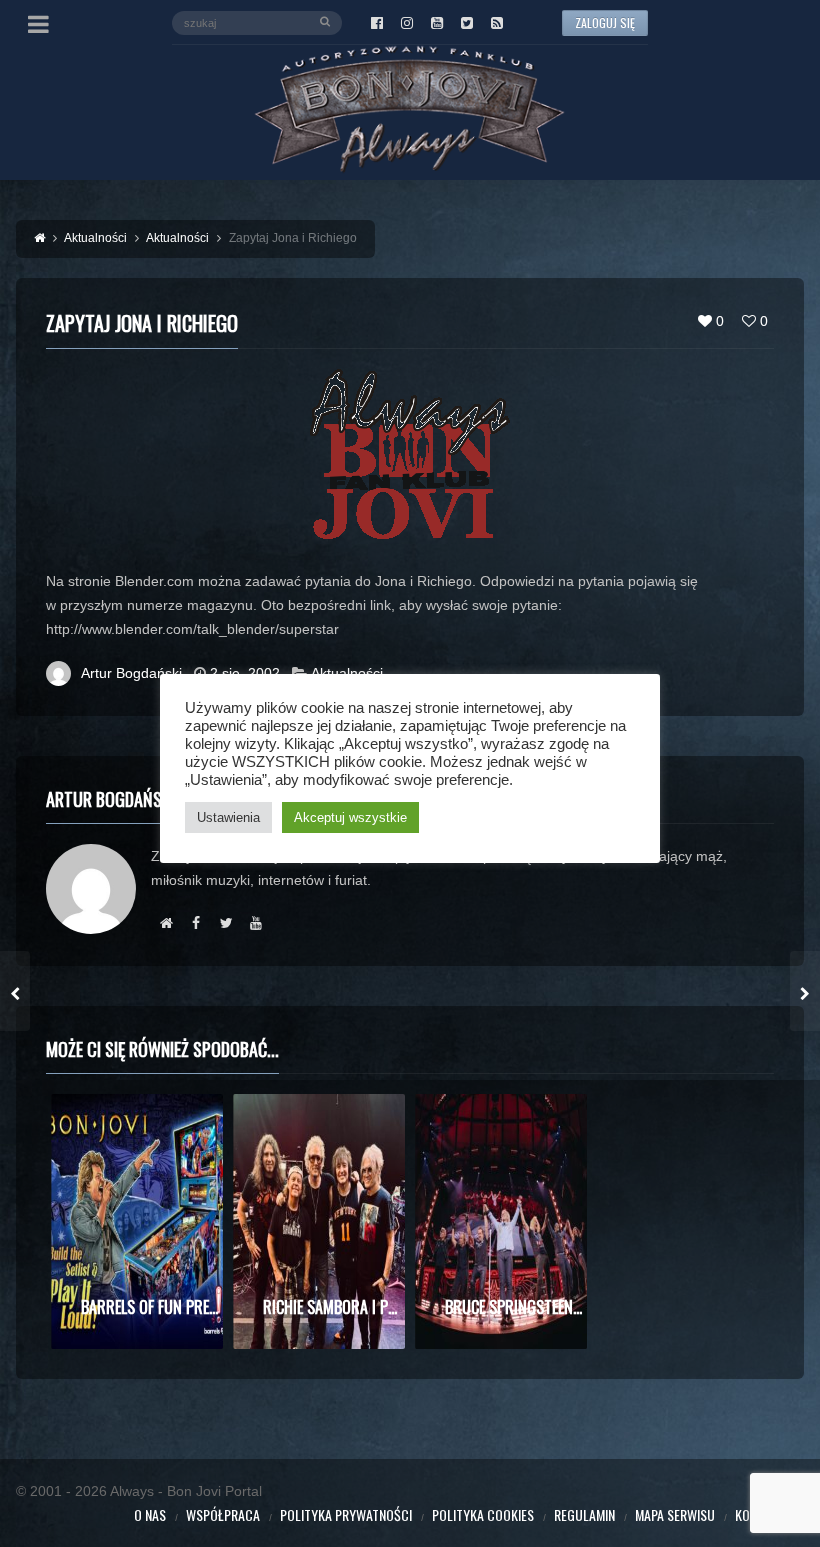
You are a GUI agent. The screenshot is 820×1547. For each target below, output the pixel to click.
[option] (137, 1221)
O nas (150, 1514)
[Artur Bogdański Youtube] (256, 923)
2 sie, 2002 (245, 673)
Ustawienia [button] (228, 817)
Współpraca (223, 1514)
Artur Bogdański (131, 673)
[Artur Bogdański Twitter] (226, 923)
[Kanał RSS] (497, 23)
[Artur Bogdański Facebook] (196, 923)
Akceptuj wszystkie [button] (350, 817)
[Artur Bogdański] (166, 923)
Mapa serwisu (675, 1514)
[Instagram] (407, 23)
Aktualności (347, 673)
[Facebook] (377, 23)
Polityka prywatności (346, 1514)
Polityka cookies (483, 1514)
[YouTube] (437, 23)
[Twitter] (467, 23)
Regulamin (584, 1514)
